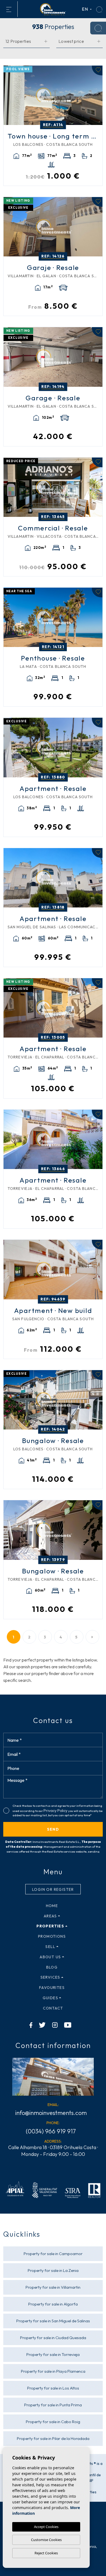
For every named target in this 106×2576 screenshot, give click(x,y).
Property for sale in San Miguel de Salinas (53, 2321)
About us (50, 1957)
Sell (50, 1947)
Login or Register (53, 1889)
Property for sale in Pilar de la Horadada (53, 2438)
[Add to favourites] (97, 70)
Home (52, 1906)
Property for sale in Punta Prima (53, 2405)
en (85, 9)
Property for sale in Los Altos (53, 2388)
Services (50, 1977)
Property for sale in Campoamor (53, 2254)
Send (53, 1829)
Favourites (52, 1988)
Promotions (52, 1936)
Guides (50, 1998)
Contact (53, 2008)
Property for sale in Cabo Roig (53, 2422)
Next (97, 95)
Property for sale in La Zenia (53, 2270)
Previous (9, 95)
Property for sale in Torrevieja (53, 2354)
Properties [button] (50, 1926)
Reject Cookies (46, 2553)
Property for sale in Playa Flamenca (53, 2371)
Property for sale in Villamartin (53, 2287)
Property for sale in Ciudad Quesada (53, 2338)
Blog (52, 1967)
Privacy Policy (56, 1811)
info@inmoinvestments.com (51, 2113)
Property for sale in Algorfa (53, 2304)
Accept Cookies (46, 2527)
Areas (50, 1916)
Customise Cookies (46, 2540)
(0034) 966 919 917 (51, 2131)
